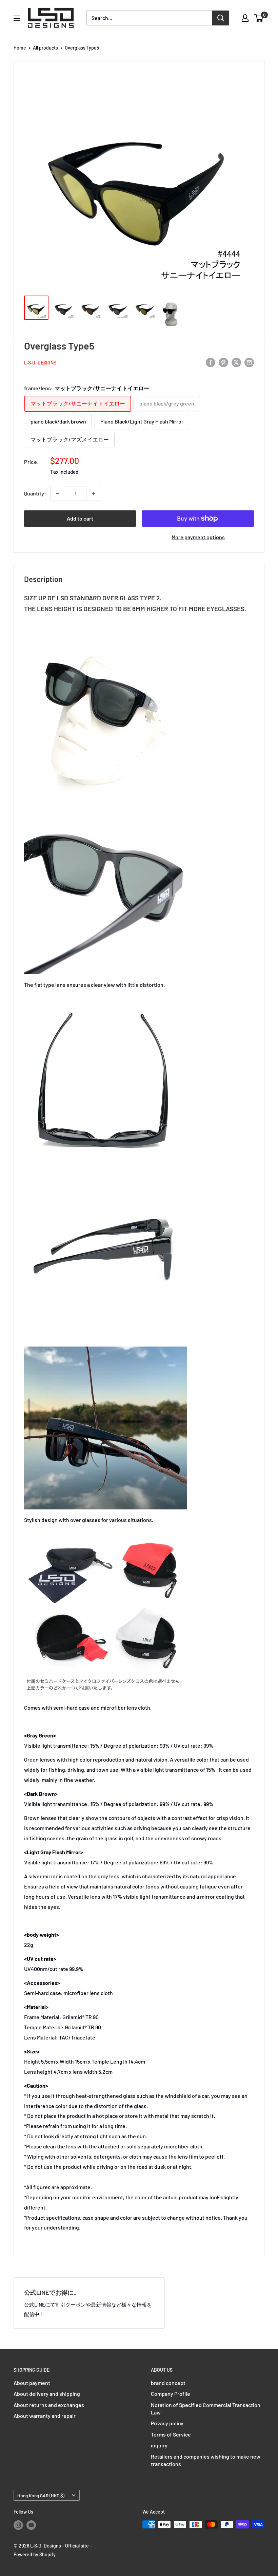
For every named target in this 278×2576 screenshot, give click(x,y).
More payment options (198, 537)
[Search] (221, 18)
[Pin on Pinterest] (223, 362)
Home (20, 48)
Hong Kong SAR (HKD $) (41, 2495)
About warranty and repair (45, 2416)
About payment (32, 2383)
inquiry (159, 2445)
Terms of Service (171, 2434)
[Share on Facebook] (211, 362)
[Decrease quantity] (58, 493)
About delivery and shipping (47, 2394)
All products (45, 48)
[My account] (245, 18)
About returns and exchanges (49, 2405)
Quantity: (35, 493)
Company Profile (171, 2394)
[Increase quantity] (94, 493)
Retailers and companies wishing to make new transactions (206, 2460)
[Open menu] (17, 18)
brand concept (168, 2383)
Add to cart (80, 518)
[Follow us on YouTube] (31, 2525)
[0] (259, 18)
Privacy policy (167, 2423)
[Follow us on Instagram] (18, 2525)
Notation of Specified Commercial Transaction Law (206, 2409)
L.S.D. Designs (40, 363)
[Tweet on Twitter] (236, 362)
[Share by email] (249, 362)
